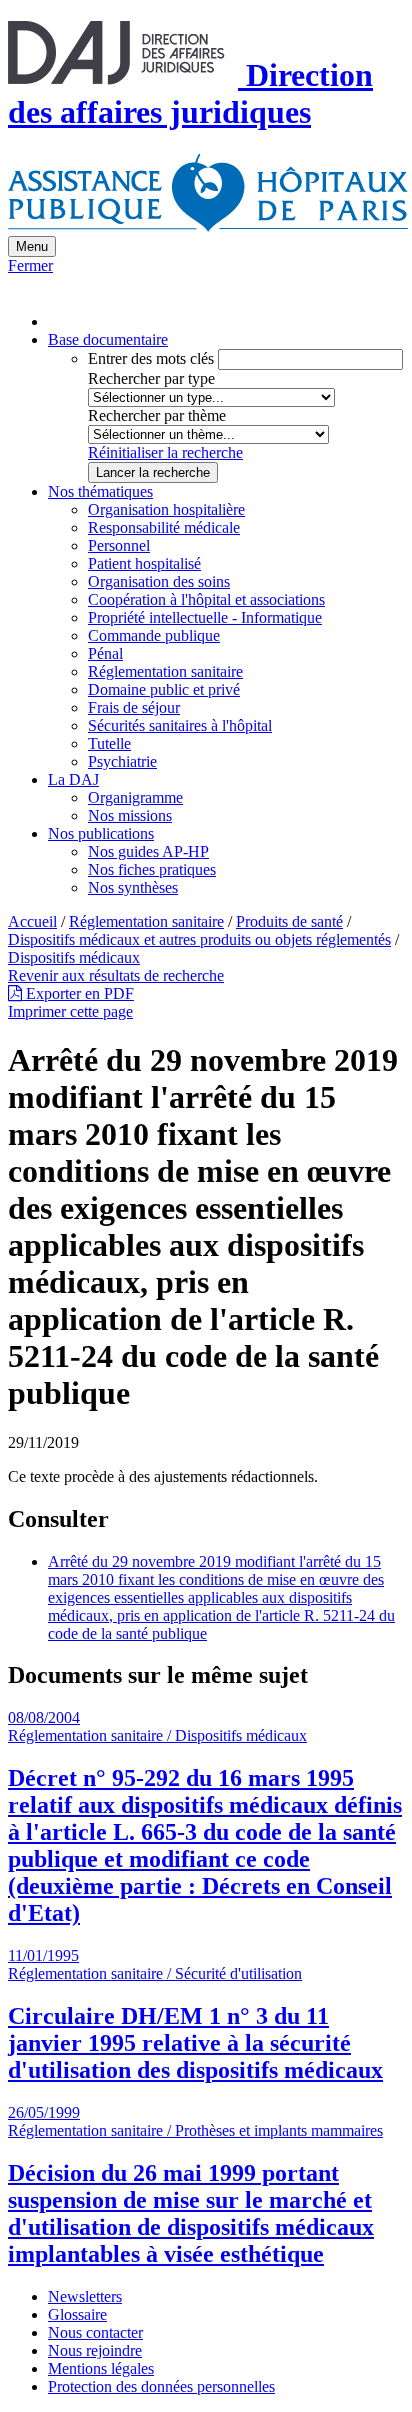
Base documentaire (108, 339)
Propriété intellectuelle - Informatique (205, 617)
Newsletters (85, 2296)
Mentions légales (101, 2368)
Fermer (30, 265)
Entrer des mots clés (151, 358)
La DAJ (73, 779)
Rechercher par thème (157, 415)
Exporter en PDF (78, 993)
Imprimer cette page (70, 1011)
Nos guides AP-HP (148, 851)
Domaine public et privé (164, 689)
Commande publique (154, 635)
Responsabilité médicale (164, 527)
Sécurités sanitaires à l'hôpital (180, 725)
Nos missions (130, 815)
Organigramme (135, 797)
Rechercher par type (151, 378)
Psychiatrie (122, 761)
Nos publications (101, 833)
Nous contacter (95, 2332)
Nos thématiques (100, 491)
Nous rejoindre (95, 2350)
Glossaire (77, 2314)
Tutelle (109, 743)
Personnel (119, 545)
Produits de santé (289, 921)
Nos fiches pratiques (152, 869)
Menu (32, 246)
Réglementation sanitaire (165, 671)
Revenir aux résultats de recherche (116, 975)
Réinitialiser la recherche (165, 452)
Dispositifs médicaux (74, 957)
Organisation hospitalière (166, 509)
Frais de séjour (134, 707)
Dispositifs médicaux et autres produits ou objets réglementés (199, 939)
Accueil (32, 921)
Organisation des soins (159, 581)
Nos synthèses (133, 887)
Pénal (105, 653)
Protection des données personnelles (161, 2386)
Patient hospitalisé (144, 563)
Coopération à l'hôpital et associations (206, 599)
